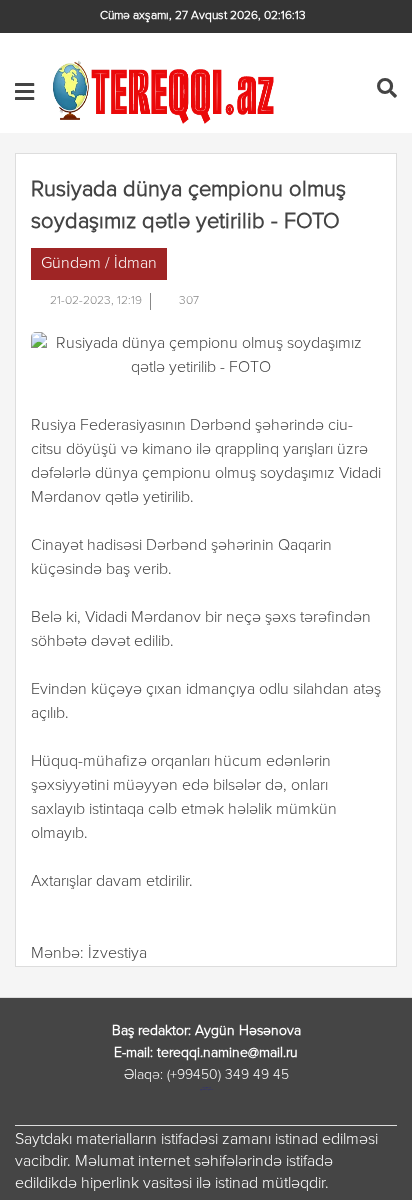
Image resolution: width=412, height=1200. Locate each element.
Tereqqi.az (167, 91)
